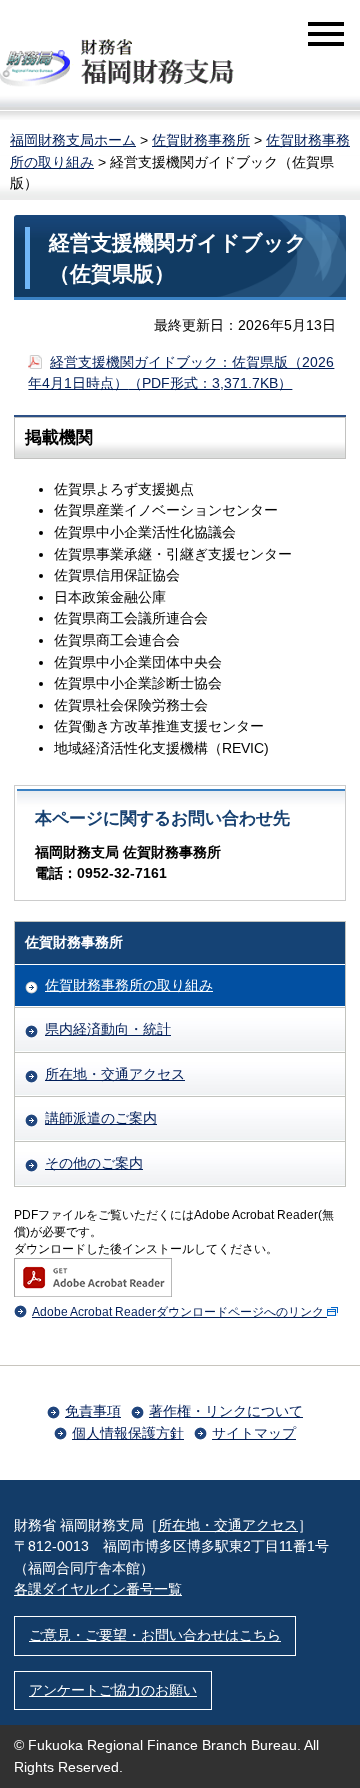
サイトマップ (254, 1433)
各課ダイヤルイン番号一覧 (98, 1589)
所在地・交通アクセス (115, 1074)
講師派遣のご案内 (101, 1118)
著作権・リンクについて (226, 1411)
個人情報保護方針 (128, 1433)
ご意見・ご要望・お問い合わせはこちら (155, 1635)
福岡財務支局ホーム (73, 140)
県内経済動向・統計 (108, 1029)
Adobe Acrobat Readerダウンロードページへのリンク (178, 1312)
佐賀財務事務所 (201, 140)
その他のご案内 (94, 1163)
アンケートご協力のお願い (113, 1690)
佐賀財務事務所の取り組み (129, 985)
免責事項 (93, 1411)
